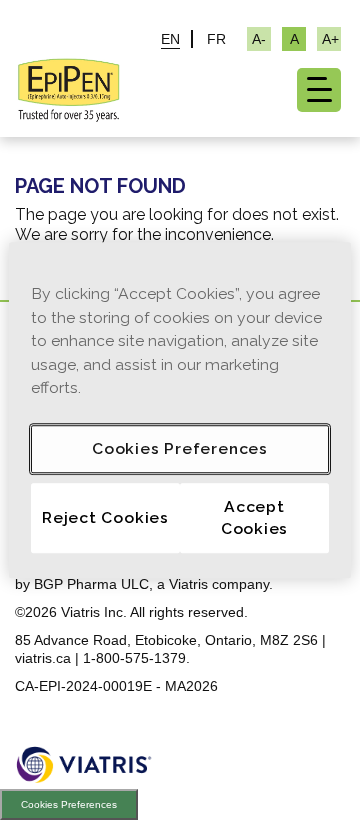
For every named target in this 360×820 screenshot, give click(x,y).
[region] (180, 410)
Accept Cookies (255, 517)
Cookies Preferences (69, 804)
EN (170, 39)
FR (216, 39)
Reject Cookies (105, 517)
